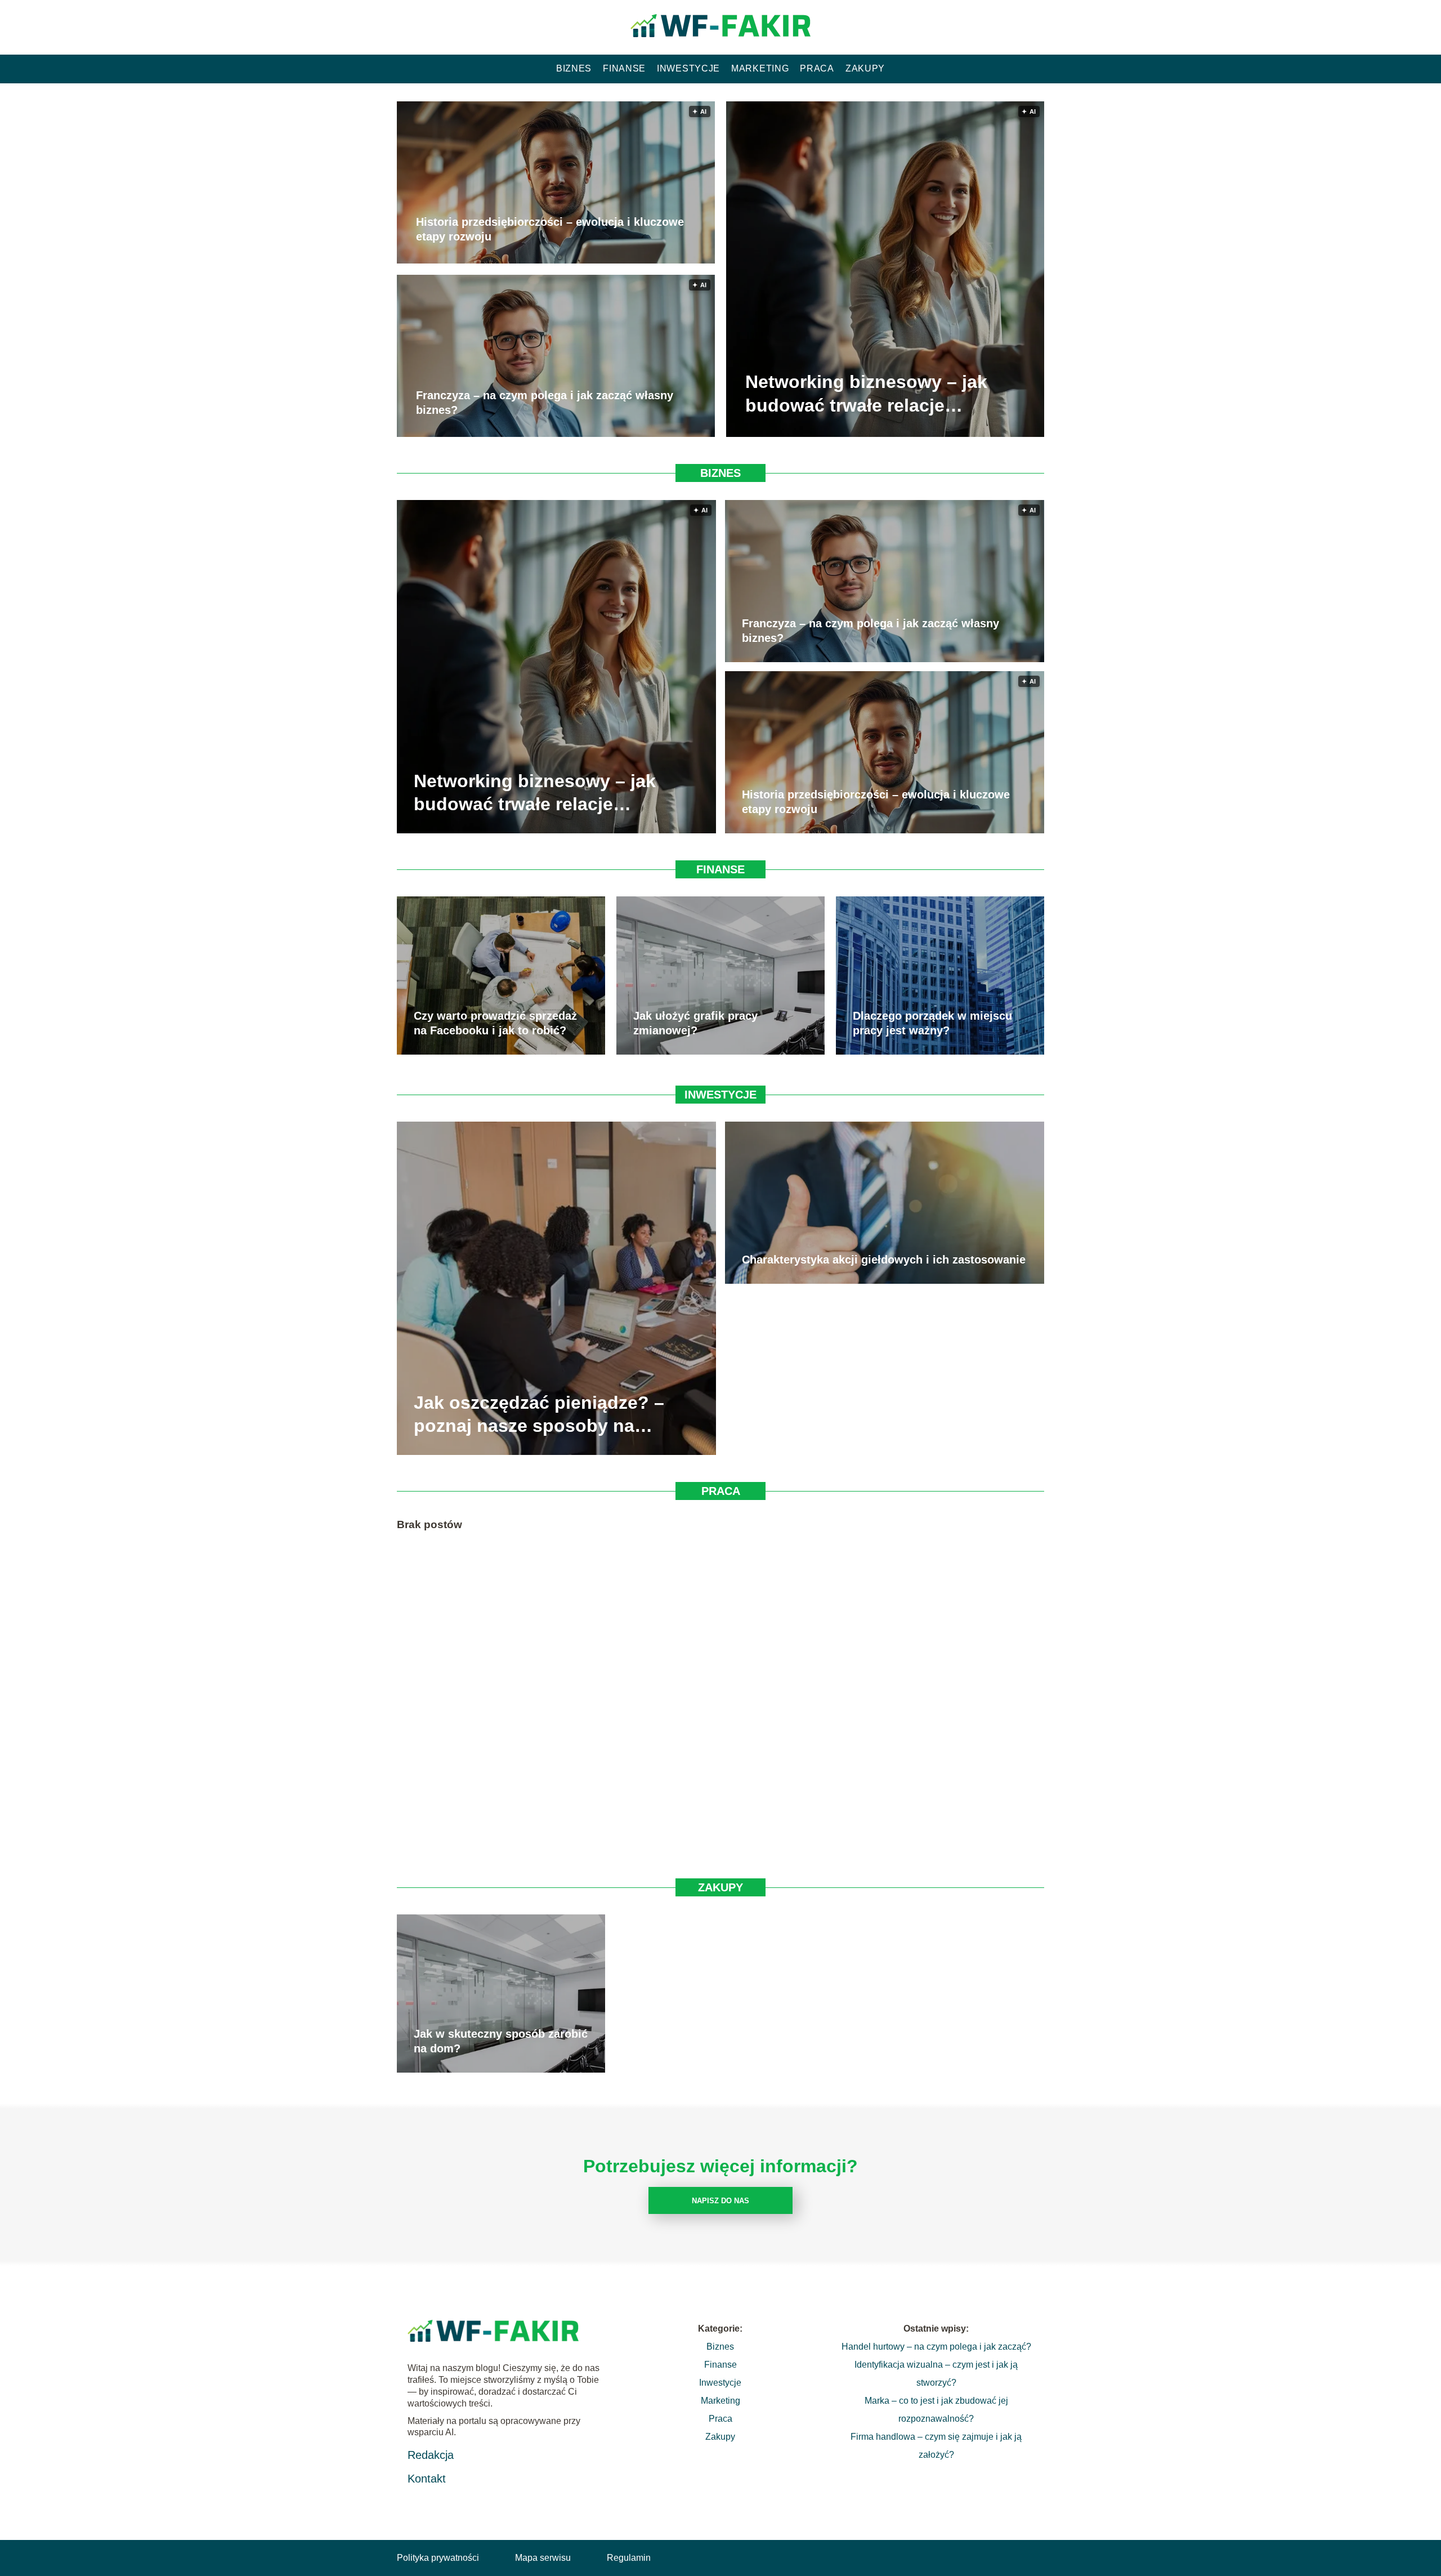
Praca (817, 68)
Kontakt (427, 2479)
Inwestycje (688, 68)
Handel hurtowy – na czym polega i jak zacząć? (936, 2347)
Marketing (760, 68)
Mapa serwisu (543, 2558)
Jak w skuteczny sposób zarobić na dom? (501, 2041)
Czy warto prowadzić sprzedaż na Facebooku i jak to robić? (495, 1023)
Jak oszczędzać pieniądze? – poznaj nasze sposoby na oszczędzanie (539, 1415)
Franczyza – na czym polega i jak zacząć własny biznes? (545, 403)
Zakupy (865, 68)
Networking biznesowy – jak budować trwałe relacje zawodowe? (866, 395)
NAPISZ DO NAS (720, 2201)
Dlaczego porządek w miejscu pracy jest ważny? (932, 1023)
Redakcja (431, 2455)
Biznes (574, 68)
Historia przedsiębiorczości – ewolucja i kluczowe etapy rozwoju (550, 230)
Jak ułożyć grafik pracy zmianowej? (695, 1023)
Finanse (624, 68)
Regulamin (629, 2558)
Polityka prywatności (438, 2558)
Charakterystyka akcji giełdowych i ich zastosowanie (884, 1260)
